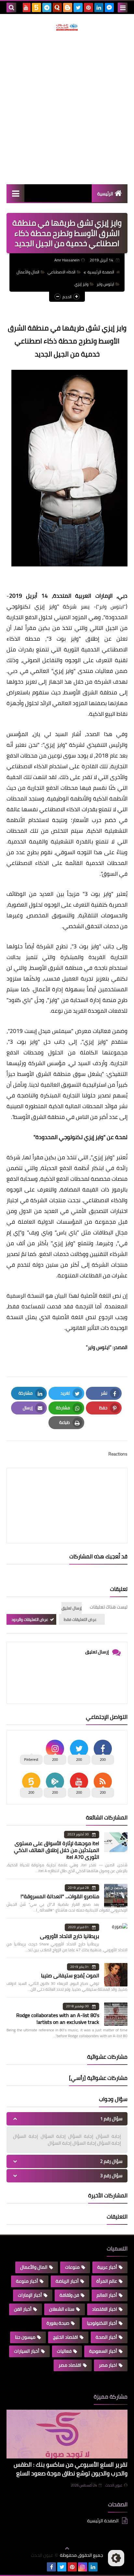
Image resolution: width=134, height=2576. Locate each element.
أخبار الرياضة (67, 2281)
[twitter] (78, 7)
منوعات (72, 2267)
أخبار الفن (23, 2309)
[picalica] (41, 2567)
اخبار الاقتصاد (105, 2309)
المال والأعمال (28, 272)
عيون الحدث (114, 2485)
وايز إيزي (81, 284)
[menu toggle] (123, 7)
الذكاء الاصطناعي (61, 272)
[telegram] (47, 7)
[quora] (57, 7)
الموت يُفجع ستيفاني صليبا (70, 1975)
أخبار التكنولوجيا (102, 2323)
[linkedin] (99, 7)
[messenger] (109, 7)
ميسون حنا (25, 2337)
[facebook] (51, 2567)
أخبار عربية (107, 2267)
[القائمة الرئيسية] (15, 193)
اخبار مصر (108, 2365)
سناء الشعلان (62, 2309)
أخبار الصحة (106, 2337)
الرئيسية (105, 194)
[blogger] (68, 7)
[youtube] (26, 7)
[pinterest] (88, 7)
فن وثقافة (69, 2295)
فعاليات (64, 2351)
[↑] (67, 2548)
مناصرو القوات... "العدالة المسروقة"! (60, 1896)
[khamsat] (36, 7)
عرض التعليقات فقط (80, 1619)
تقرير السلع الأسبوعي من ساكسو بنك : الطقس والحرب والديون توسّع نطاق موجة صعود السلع (71, 2469)
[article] (67, 1490)
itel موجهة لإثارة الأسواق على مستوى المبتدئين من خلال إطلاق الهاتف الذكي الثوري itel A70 (57, 1850)
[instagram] (83, 2567)
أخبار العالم (107, 2295)
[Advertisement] (67, 107)
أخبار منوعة (27, 2281)
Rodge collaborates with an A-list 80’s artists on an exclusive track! (58, 2019)
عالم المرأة (107, 2281)
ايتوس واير (105, 284)
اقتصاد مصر (70, 2365)
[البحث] (11, 7)
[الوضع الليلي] (116, 2558)
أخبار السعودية (103, 2351)
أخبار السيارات (27, 2351)
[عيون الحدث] (67, 27)
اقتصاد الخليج (66, 2337)
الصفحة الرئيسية (101, 272)
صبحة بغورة (58, 2323)
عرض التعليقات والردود (30, 1619)
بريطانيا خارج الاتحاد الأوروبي (70, 1936)
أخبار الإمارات (30, 2295)
